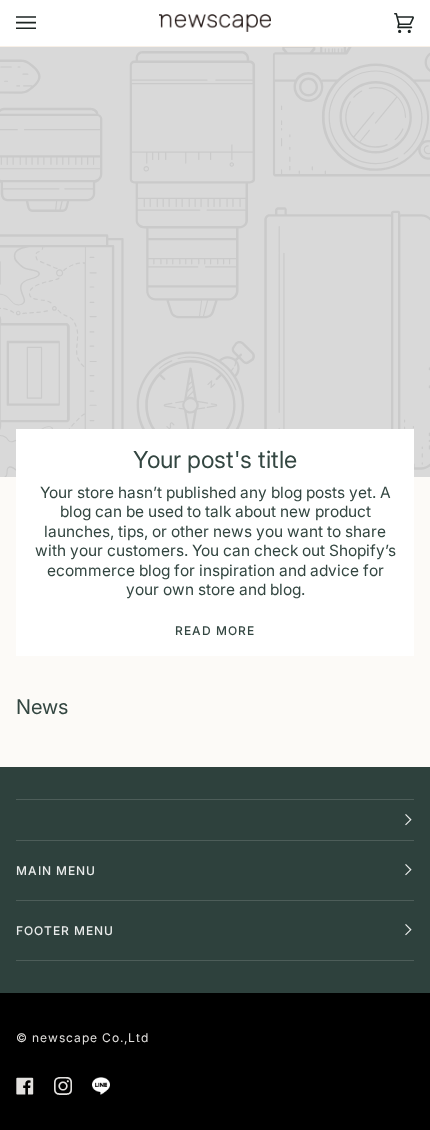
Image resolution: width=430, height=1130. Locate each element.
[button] (215, 820)
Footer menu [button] (65, 930)
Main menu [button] (56, 870)
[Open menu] (46, 23)
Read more (215, 630)
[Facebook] (25, 1086)
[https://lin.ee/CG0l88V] (101, 1086)
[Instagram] (63, 1086)
